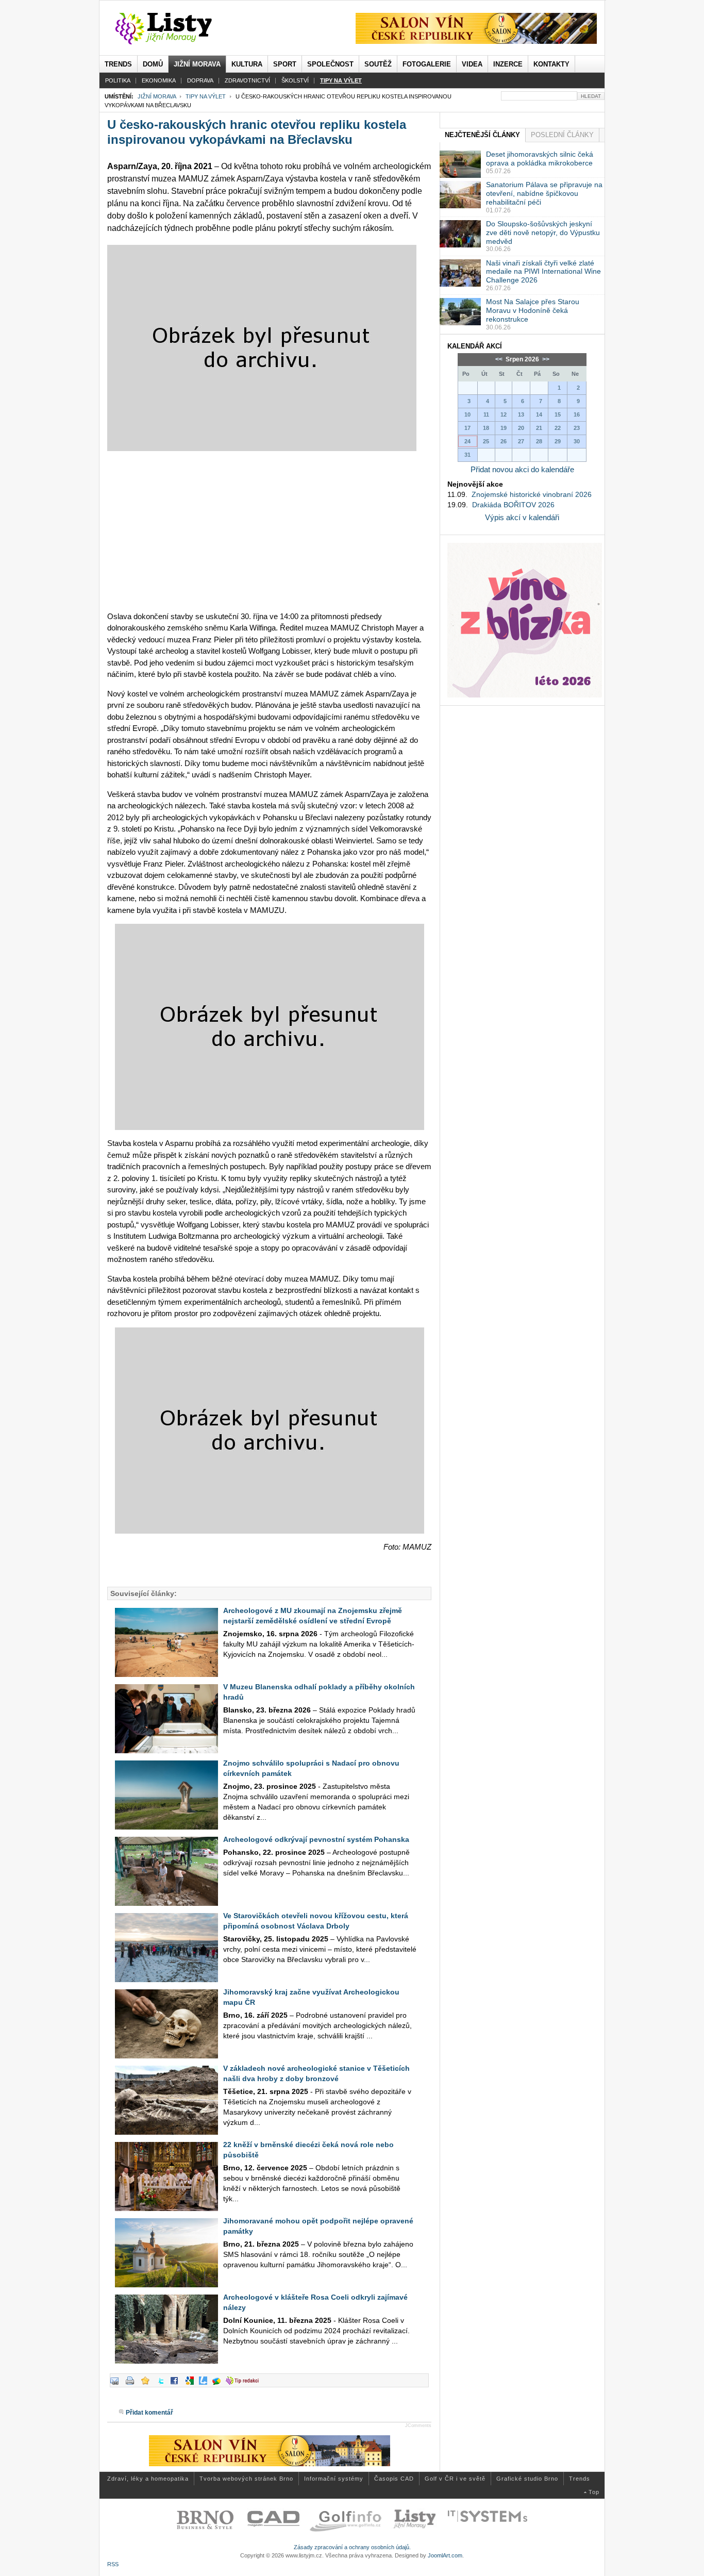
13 (521, 414)
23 (577, 428)
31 (467, 455)
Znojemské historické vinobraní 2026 (532, 494)
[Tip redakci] (245, 2385)
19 (504, 428)
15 (558, 414)
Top (594, 2492)
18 (486, 428)
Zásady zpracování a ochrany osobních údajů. (352, 2547)
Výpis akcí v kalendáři (522, 517)
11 (486, 414)
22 (558, 428)
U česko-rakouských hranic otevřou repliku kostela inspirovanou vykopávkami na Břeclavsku (257, 132)
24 (467, 441)
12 (504, 414)
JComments (418, 2425)
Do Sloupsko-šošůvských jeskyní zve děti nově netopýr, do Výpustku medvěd (543, 232)
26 (504, 441)
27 (521, 441)
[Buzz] (219, 2385)
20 (521, 428)
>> (545, 359)
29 (558, 441)
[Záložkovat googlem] (192, 2385)
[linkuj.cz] (206, 2385)
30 (577, 441)
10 (467, 414)
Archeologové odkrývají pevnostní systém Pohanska (316, 1839)
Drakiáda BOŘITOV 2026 (513, 505)
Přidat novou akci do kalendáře (522, 469)
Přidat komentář (149, 2413)
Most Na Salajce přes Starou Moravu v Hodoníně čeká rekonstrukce (533, 310)
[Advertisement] (269, 531)
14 (539, 414)
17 (467, 428)
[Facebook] (177, 2385)
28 (539, 441)
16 (577, 414)
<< (500, 359)
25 (486, 441)
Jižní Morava (157, 96)
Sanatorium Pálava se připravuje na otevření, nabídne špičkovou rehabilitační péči (544, 193)
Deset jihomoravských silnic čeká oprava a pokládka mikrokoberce (540, 159)
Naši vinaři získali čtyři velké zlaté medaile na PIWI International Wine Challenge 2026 (543, 272)
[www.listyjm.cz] (175, 29)
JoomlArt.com (445, 2555)
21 (539, 428)
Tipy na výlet (206, 96)
